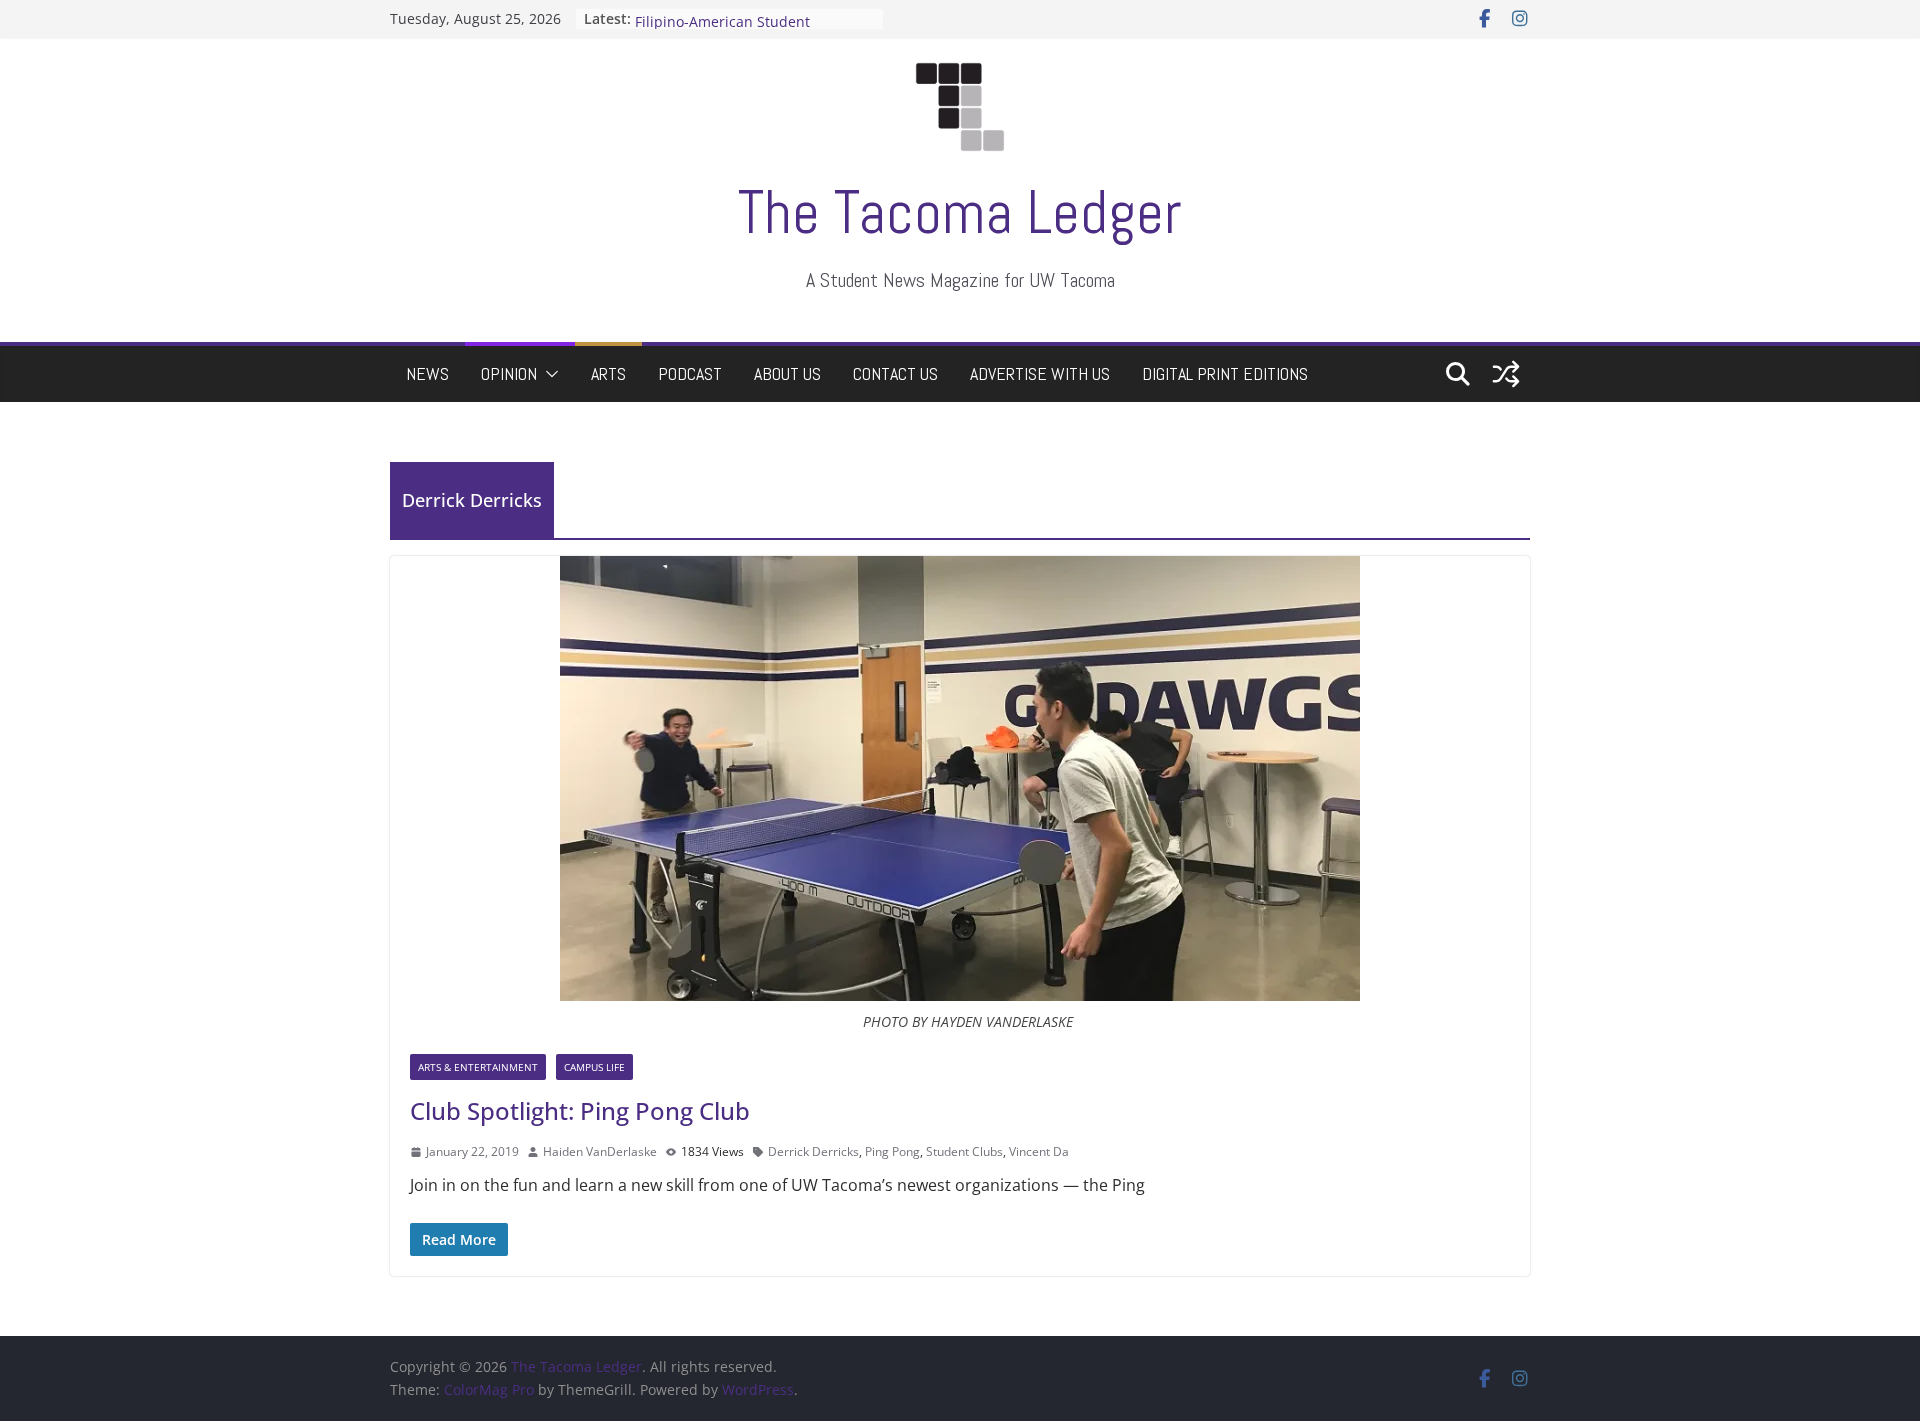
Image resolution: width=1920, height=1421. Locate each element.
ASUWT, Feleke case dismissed (737, 16)
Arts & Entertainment (478, 1067)
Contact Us (895, 373)
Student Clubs (964, 1151)
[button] (548, 374)
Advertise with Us (1040, 373)
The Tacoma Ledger (960, 212)
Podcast (690, 373)
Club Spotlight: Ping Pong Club (580, 1110)
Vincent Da (1039, 1151)
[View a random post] (1506, 374)
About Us (787, 373)
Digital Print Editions (1225, 373)
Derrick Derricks (813, 1151)
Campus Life (594, 1067)
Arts (608, 373)
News (427, 373)
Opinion (509, 373)
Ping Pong (892, 1151)
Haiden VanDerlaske (600, 1151)
